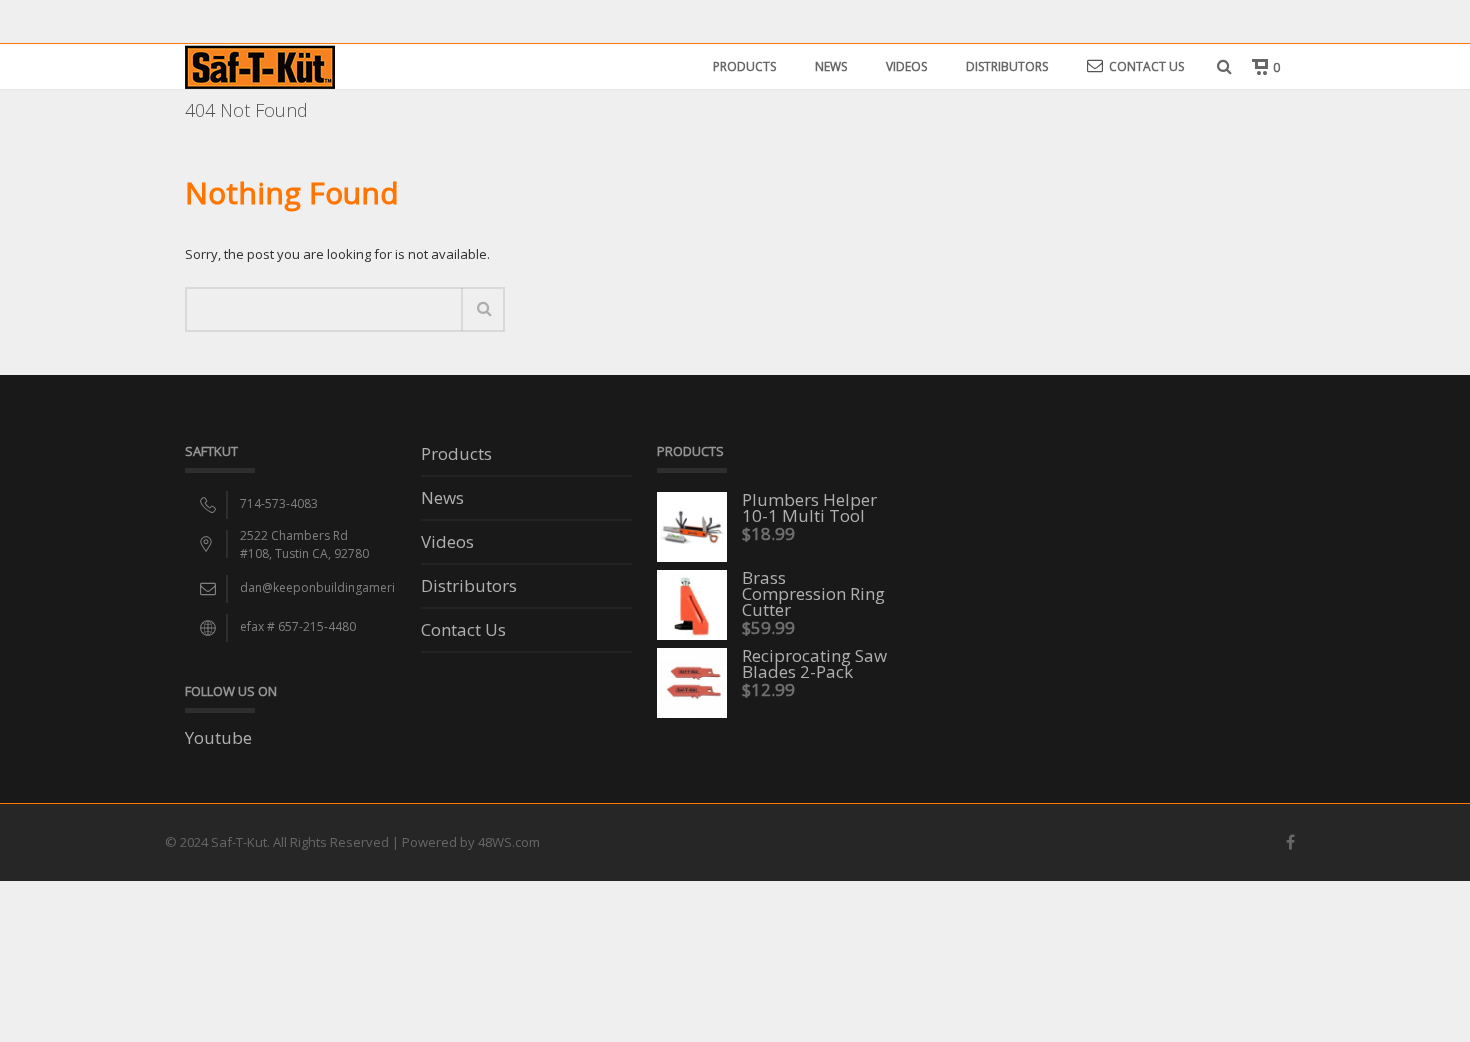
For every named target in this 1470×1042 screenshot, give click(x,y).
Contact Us (1146, 66)
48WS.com (509, 842)
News (831, 66)
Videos (906, 66)
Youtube (218, 737)
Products (744, 66)
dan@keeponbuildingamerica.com (338, 587)
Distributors (1007, 66)
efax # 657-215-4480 (298, 626)
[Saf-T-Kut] (260, 65)
